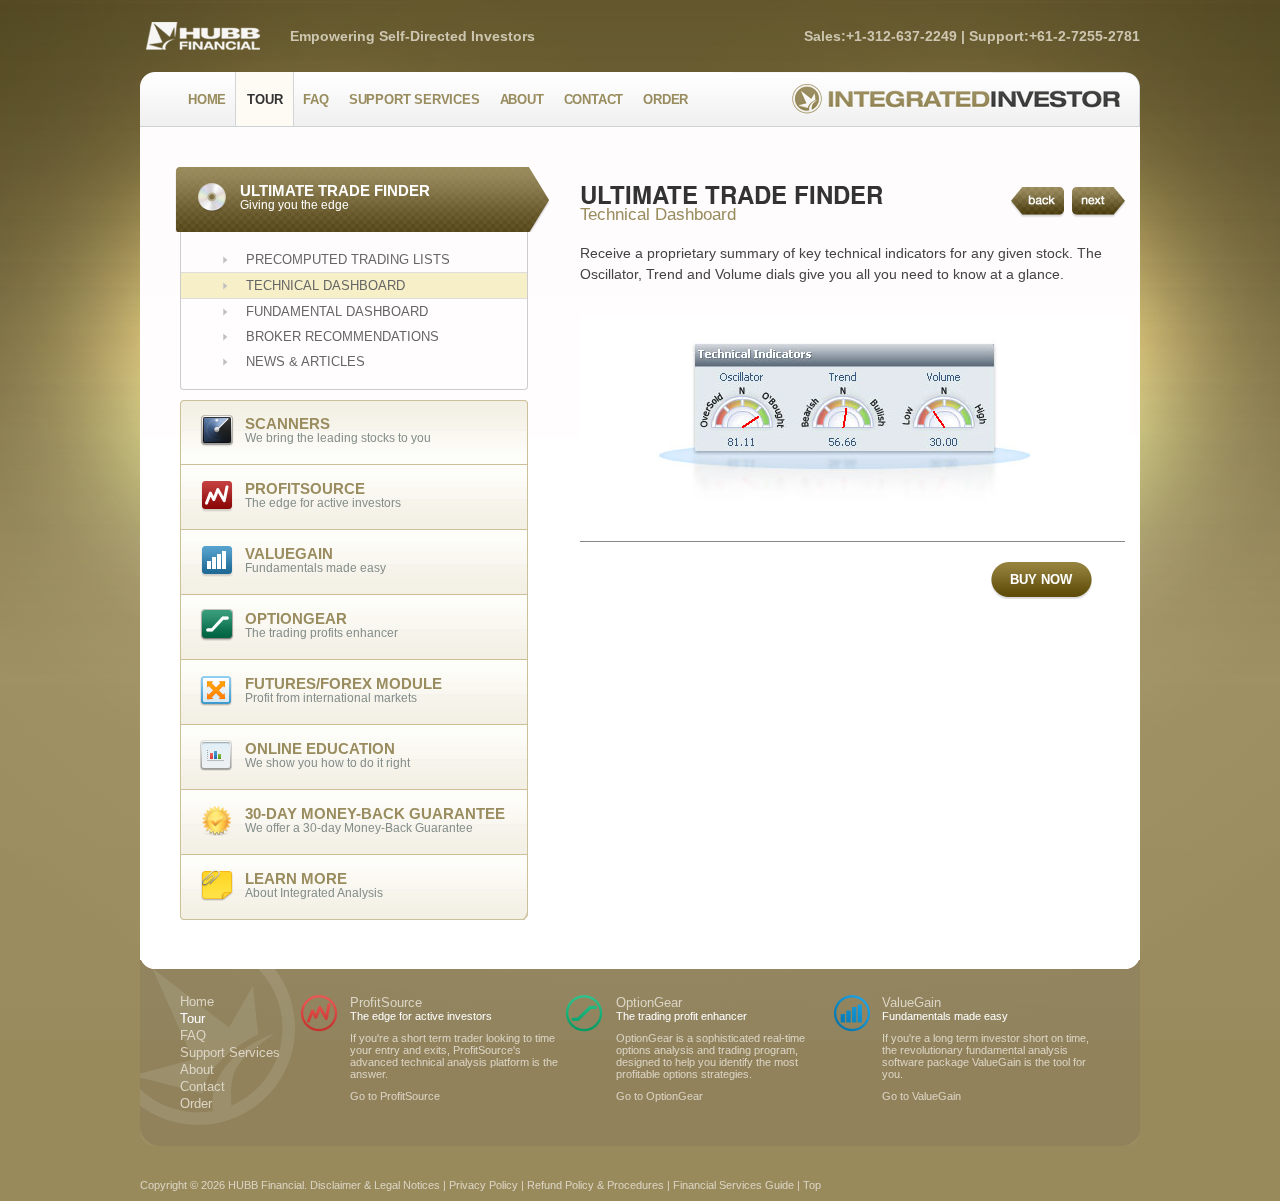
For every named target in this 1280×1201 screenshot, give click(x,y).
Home (207, 99)
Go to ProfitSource (395, 1096)
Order (665, 99)
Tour (264, 99)
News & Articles (305, 361)
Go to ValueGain (921, 1096)
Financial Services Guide (733, 1185)
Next (1098, 202)
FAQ (315, 99)
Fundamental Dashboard (337, 311)
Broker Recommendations (342, 336)
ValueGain (911, 1002)
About (522, 99)
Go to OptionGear (659, 1096)
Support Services (414, 99)
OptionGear (649, 1002)
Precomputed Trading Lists (348, 259)
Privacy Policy (483, 1185)
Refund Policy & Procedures (595, 1185)
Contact (594, 99)
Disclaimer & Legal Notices (375, 1185)
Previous (1037, 202)
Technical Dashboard (325, 285)
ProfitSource (386, 1002)
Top (812, 1185)
